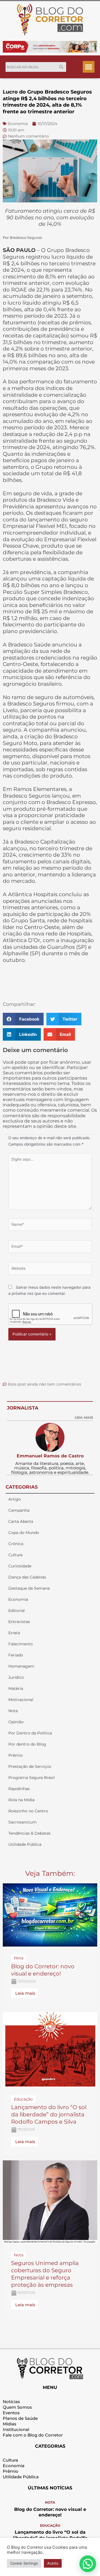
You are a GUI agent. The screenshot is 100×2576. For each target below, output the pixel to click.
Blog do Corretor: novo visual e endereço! (50, 2512)
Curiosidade (20, 1566)
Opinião (16, 1722)
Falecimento (21, 1644)
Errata (14, 1633)
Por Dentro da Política (30, 1733)
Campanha (19, 1510)
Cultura (15, 1555)
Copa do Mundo (24, 1533)
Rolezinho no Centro (28, 1811)
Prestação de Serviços (30, 1766)
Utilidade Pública (25, 1844)
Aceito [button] (53, 2563)
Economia (18, 1599)
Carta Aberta (21, 1521)
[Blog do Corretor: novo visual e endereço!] (50, 1915)
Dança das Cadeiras (27, 1577)
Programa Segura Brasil (32, 1778)
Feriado (16, 1655)
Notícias (11, 2402)
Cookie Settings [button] (24, 2563)
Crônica (16, 1544)
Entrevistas (19, 1622)
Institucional (16, 2429)
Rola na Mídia (21, 1800)
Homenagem (21, 1666)
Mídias (10, 2424)
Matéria (16, 1688)
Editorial (17, 1611)
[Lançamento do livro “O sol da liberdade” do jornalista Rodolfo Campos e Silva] (50, 2050)
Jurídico (16, 1677)
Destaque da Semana (29, 1588)
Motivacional (21, 1700)
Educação (50, 2525)
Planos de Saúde (20, 2418)
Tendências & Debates (29, 1833)
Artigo (15, 1499)
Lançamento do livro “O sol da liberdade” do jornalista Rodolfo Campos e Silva (49, 2114)
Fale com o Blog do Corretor (33, 2435)
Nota (13, 1711)
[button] (89, 67)
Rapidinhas (19, 1789)
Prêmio (16, 1755)
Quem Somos (17, 2407)
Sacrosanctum (22, 1822)
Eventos (11, 2413)
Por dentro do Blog (27, 1744)
